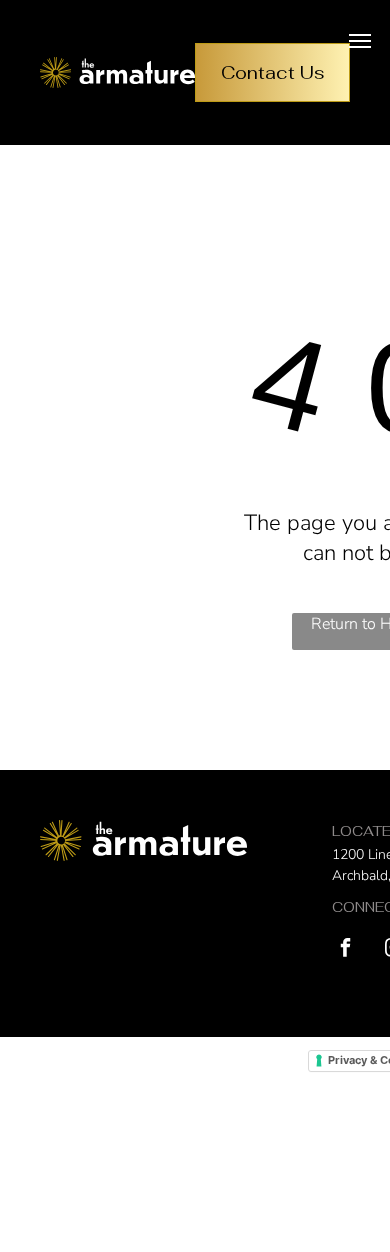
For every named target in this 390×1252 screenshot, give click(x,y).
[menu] (360, 41)
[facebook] (346, 950)
